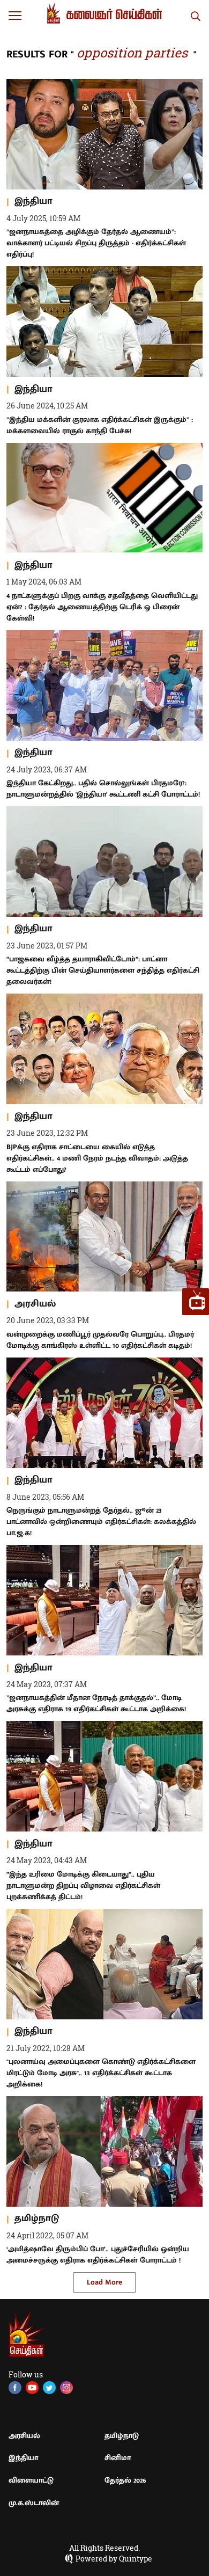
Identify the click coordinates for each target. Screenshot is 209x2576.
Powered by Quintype (114, 2559)
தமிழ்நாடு (122, 2436)
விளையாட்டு (31, 2480)
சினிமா (118, 2458)
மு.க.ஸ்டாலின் (34, 2503)
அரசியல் (24, 2436)
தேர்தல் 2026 (125, 2480)
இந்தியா (23, 2458)
